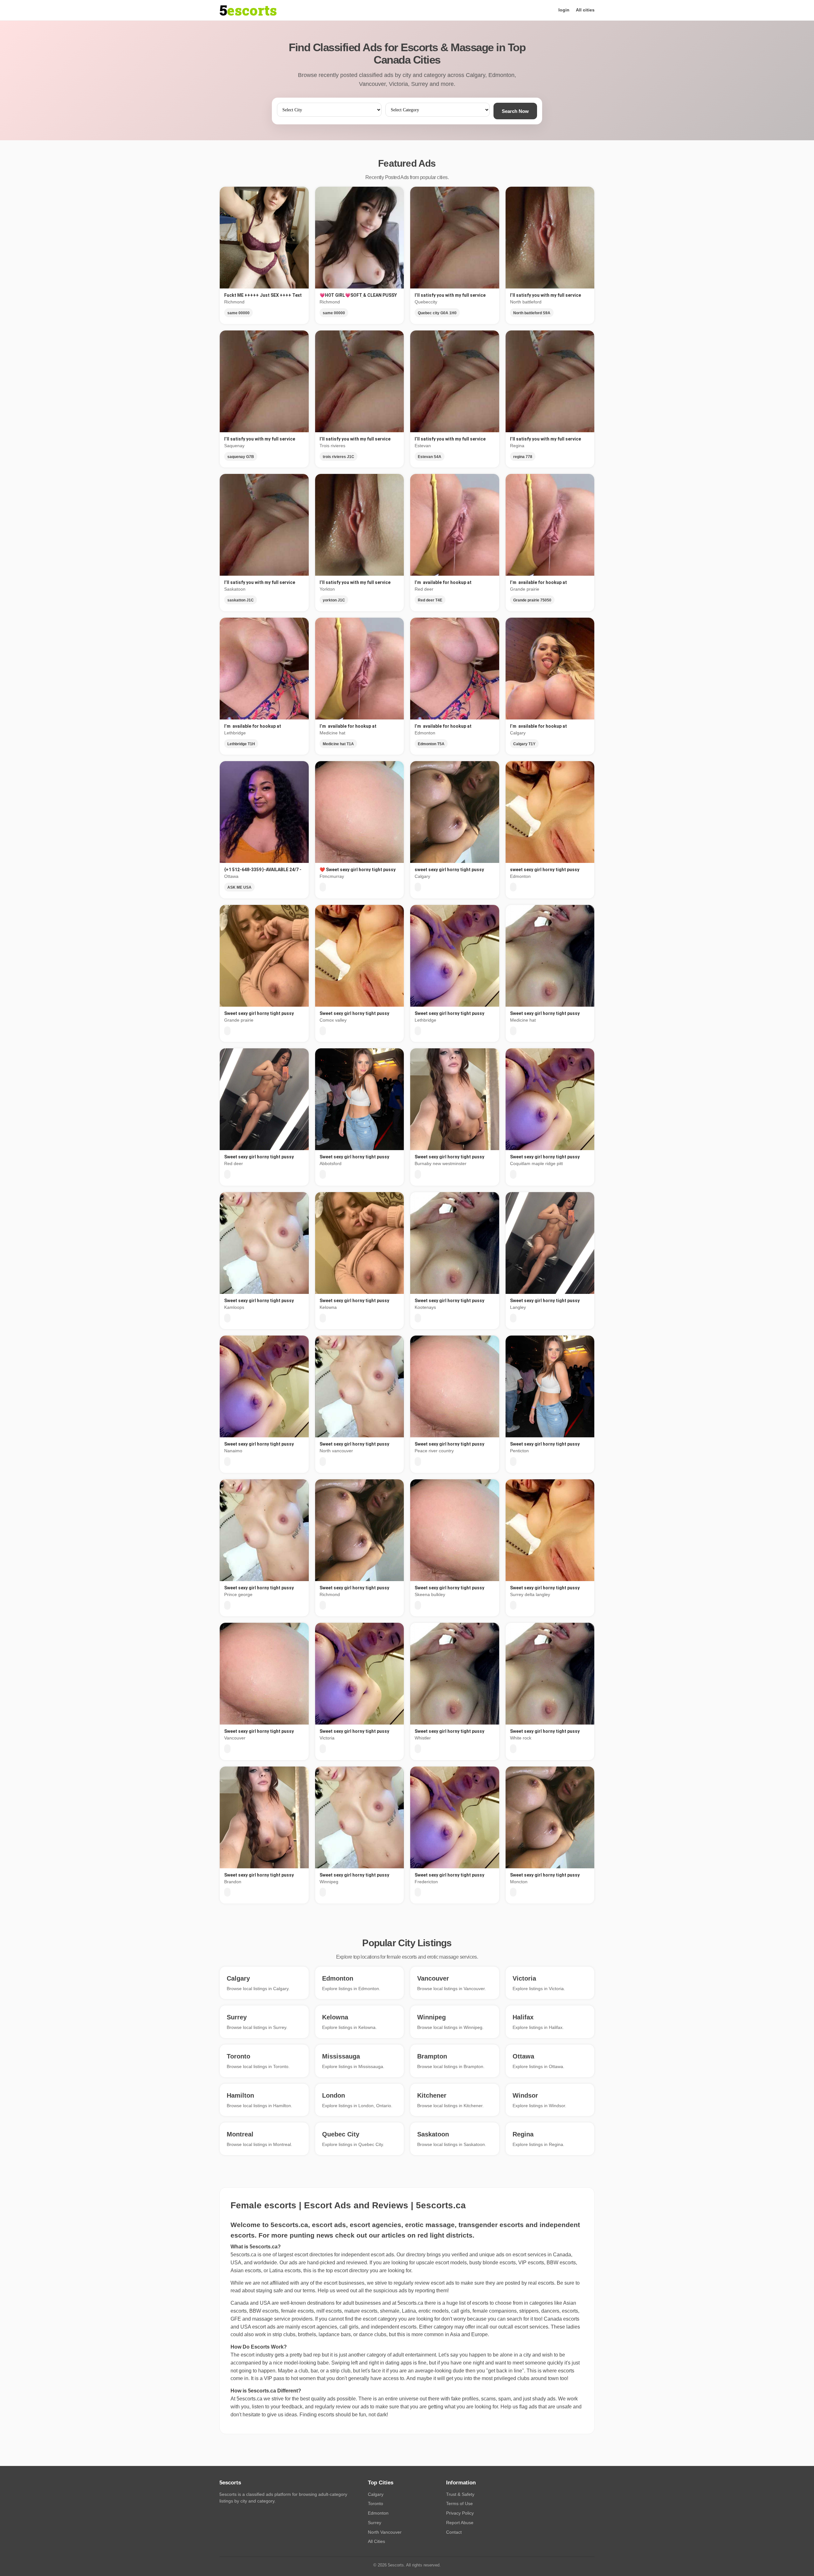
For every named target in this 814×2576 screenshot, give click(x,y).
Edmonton (378, 2513)
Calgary (376, 2494)
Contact (454, 2532)
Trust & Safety (460, 2494)
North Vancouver (385, 2532)
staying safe (269, 2291)
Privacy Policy (460, 2513)
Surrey (375, 2523)
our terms (305, 2291)
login (564, 10)
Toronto (376, 2503)
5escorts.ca (410, 2303)
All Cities (376, 2541)
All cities (585, 10)
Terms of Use (459, 2503)
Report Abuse (460, 2523)
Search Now (515, 111)
